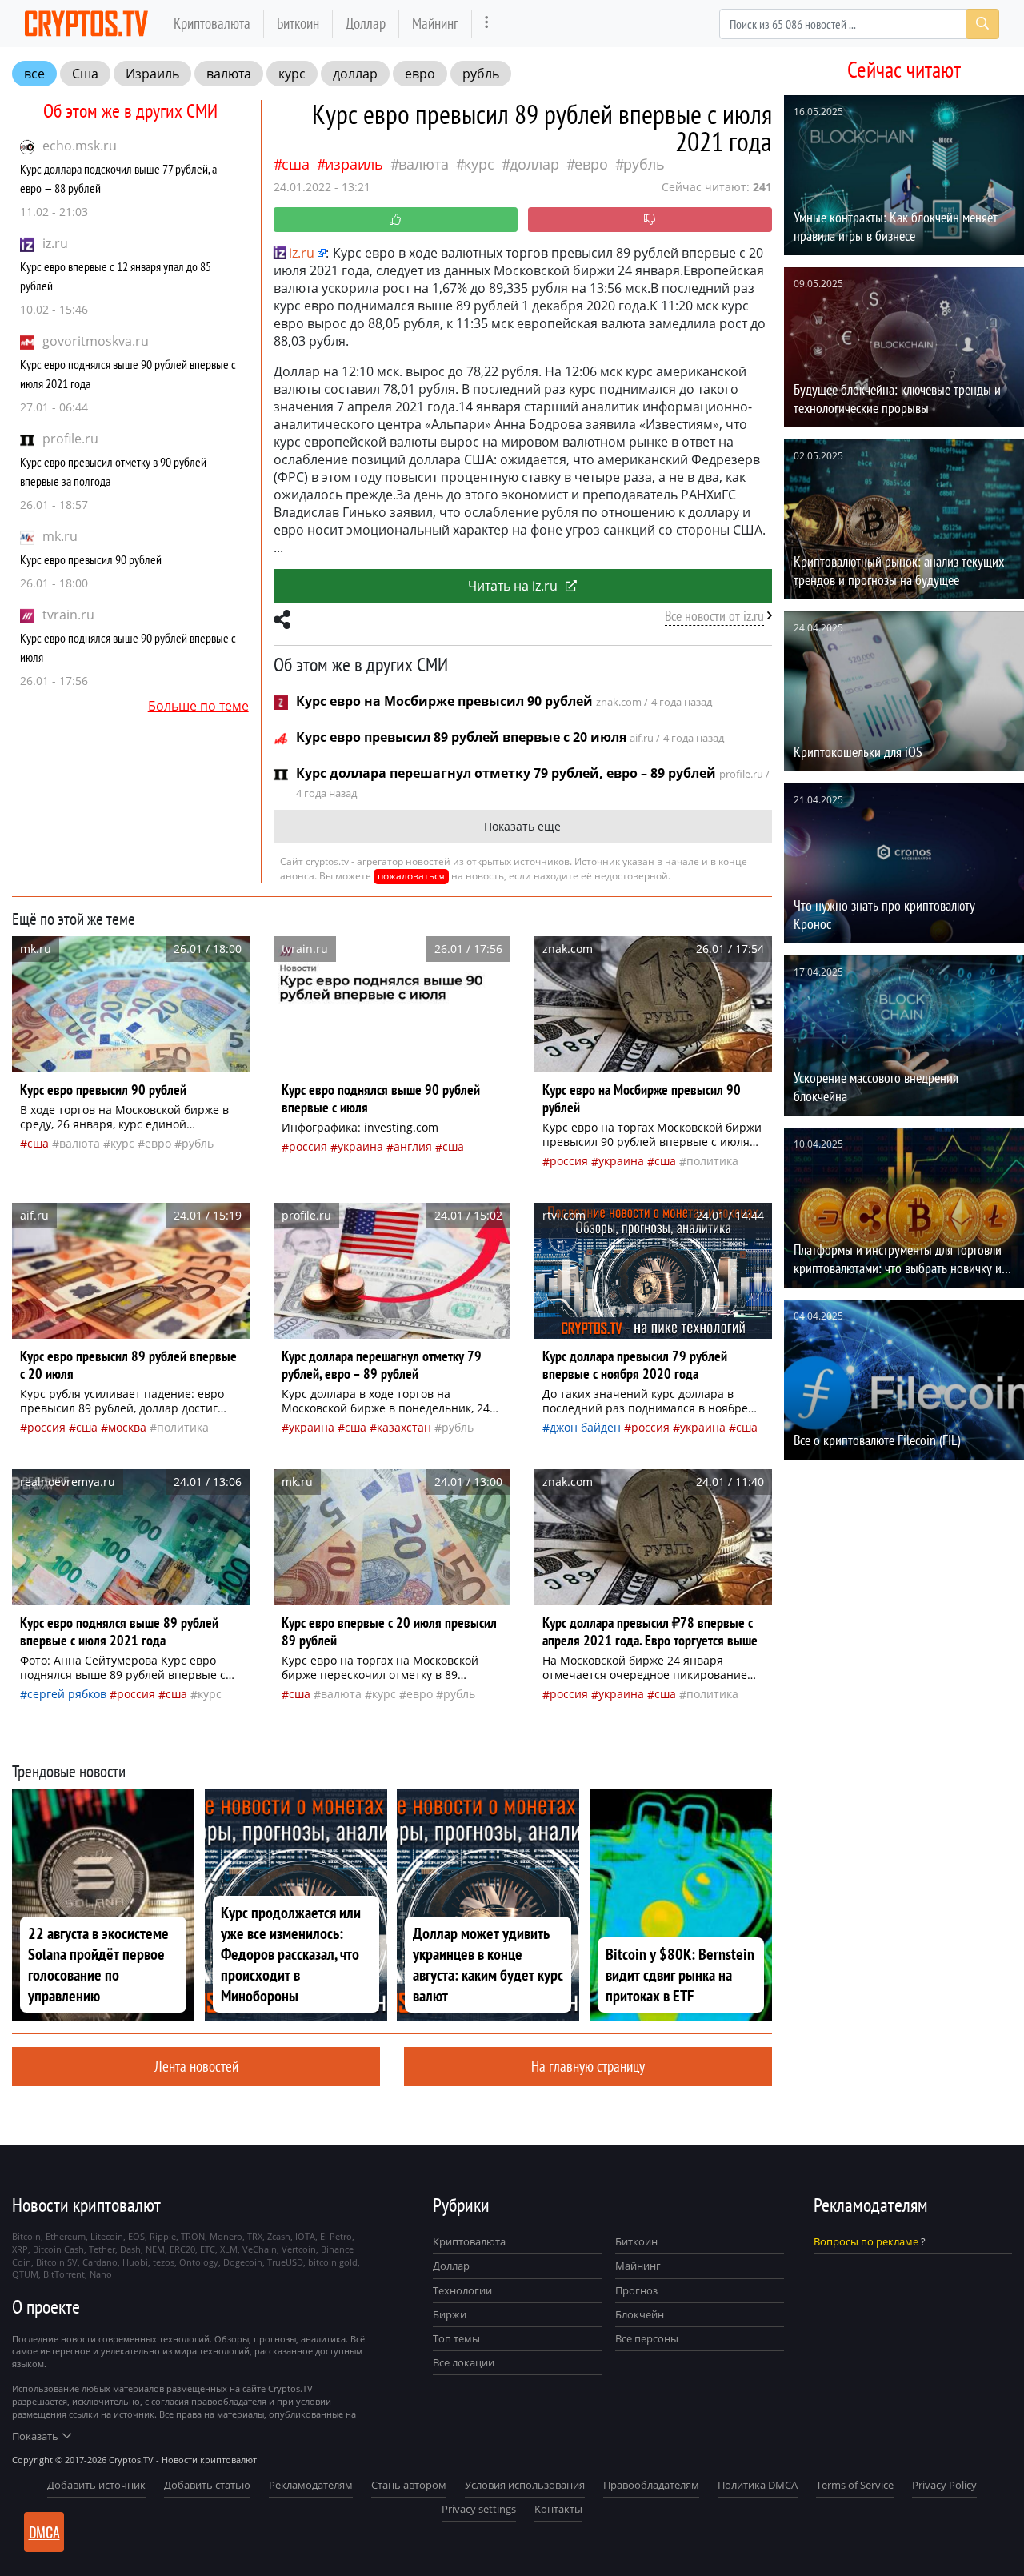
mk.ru (60, 536)
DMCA (44, 2532)
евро (420, 74)
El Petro (336, 2236)
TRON (193, 2236)
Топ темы (456, 2338)
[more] (487, 24)
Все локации (464, 2362)
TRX (255, 2236)
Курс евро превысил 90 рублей (91, 559)
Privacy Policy (944, 2485)
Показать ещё (522, 826)
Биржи (450, 2314)
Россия (308, 1146)
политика (712, 1161)
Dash (130, 2249)
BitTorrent (64, 2274)
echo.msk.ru (80, 146)
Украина (360, 1146)
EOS (136, 2236)
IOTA (305, 2236)
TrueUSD (285, 2262)
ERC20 (182, 2249)
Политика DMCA (758, 2485)
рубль (481, 74)
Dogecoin (243, 2262)
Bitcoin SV (57, 2262)
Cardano (100, 2262)
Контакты (558, 2509)
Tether (102, 2249)
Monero (226, 2236)
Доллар (366, 23)
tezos (164, 2262)
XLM (229, 2249)
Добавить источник (96, 2485)
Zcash (279, 2236)
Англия (413, 1146)
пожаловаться (411, 876)
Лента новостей (196, 2066)
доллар (355, 74)
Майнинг (435, 23)
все (34, 74)
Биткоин (298, 23)
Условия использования (525, 2485)
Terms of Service (855, 2485)
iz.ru (55, 243)
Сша (85, 74)
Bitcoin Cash (58, 2249)
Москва (127, 1427)
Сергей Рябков (67, 1694)
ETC (208, 2249)
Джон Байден (585, 1427)
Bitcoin (26, 2236)
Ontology (199, 2262)
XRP (20, 2249)
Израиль (152, 74)
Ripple (163, 2236)
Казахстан (404, 1427)
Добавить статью (207, 2485)
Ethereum (66, 2236)
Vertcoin (299, 2249)
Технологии (462, 2290)
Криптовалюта (212, 23)
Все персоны (647, 2338)
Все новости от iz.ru (714, 616)
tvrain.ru (68, 615)
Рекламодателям (311, 2485)
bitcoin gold (333, 2262)
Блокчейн (640, 2314)
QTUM (25, 2274)
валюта (229, 74)
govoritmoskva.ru (96, 341)
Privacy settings (479, 2509)
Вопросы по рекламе (866, 2241)
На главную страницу (588, 2066)
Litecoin (107, 2236)
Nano (101, 2274)
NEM (155, 2249)
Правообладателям (651, 2485)
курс (292, 74)
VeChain (260, 2249)
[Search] (982, 24)
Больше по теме (198, 706)
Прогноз (636, 2290)
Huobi (135, 2262)
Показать (35, 2436)
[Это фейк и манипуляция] (650, 220)
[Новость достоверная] (396, 220)
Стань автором (409, 2485)
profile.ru (70, 439)
